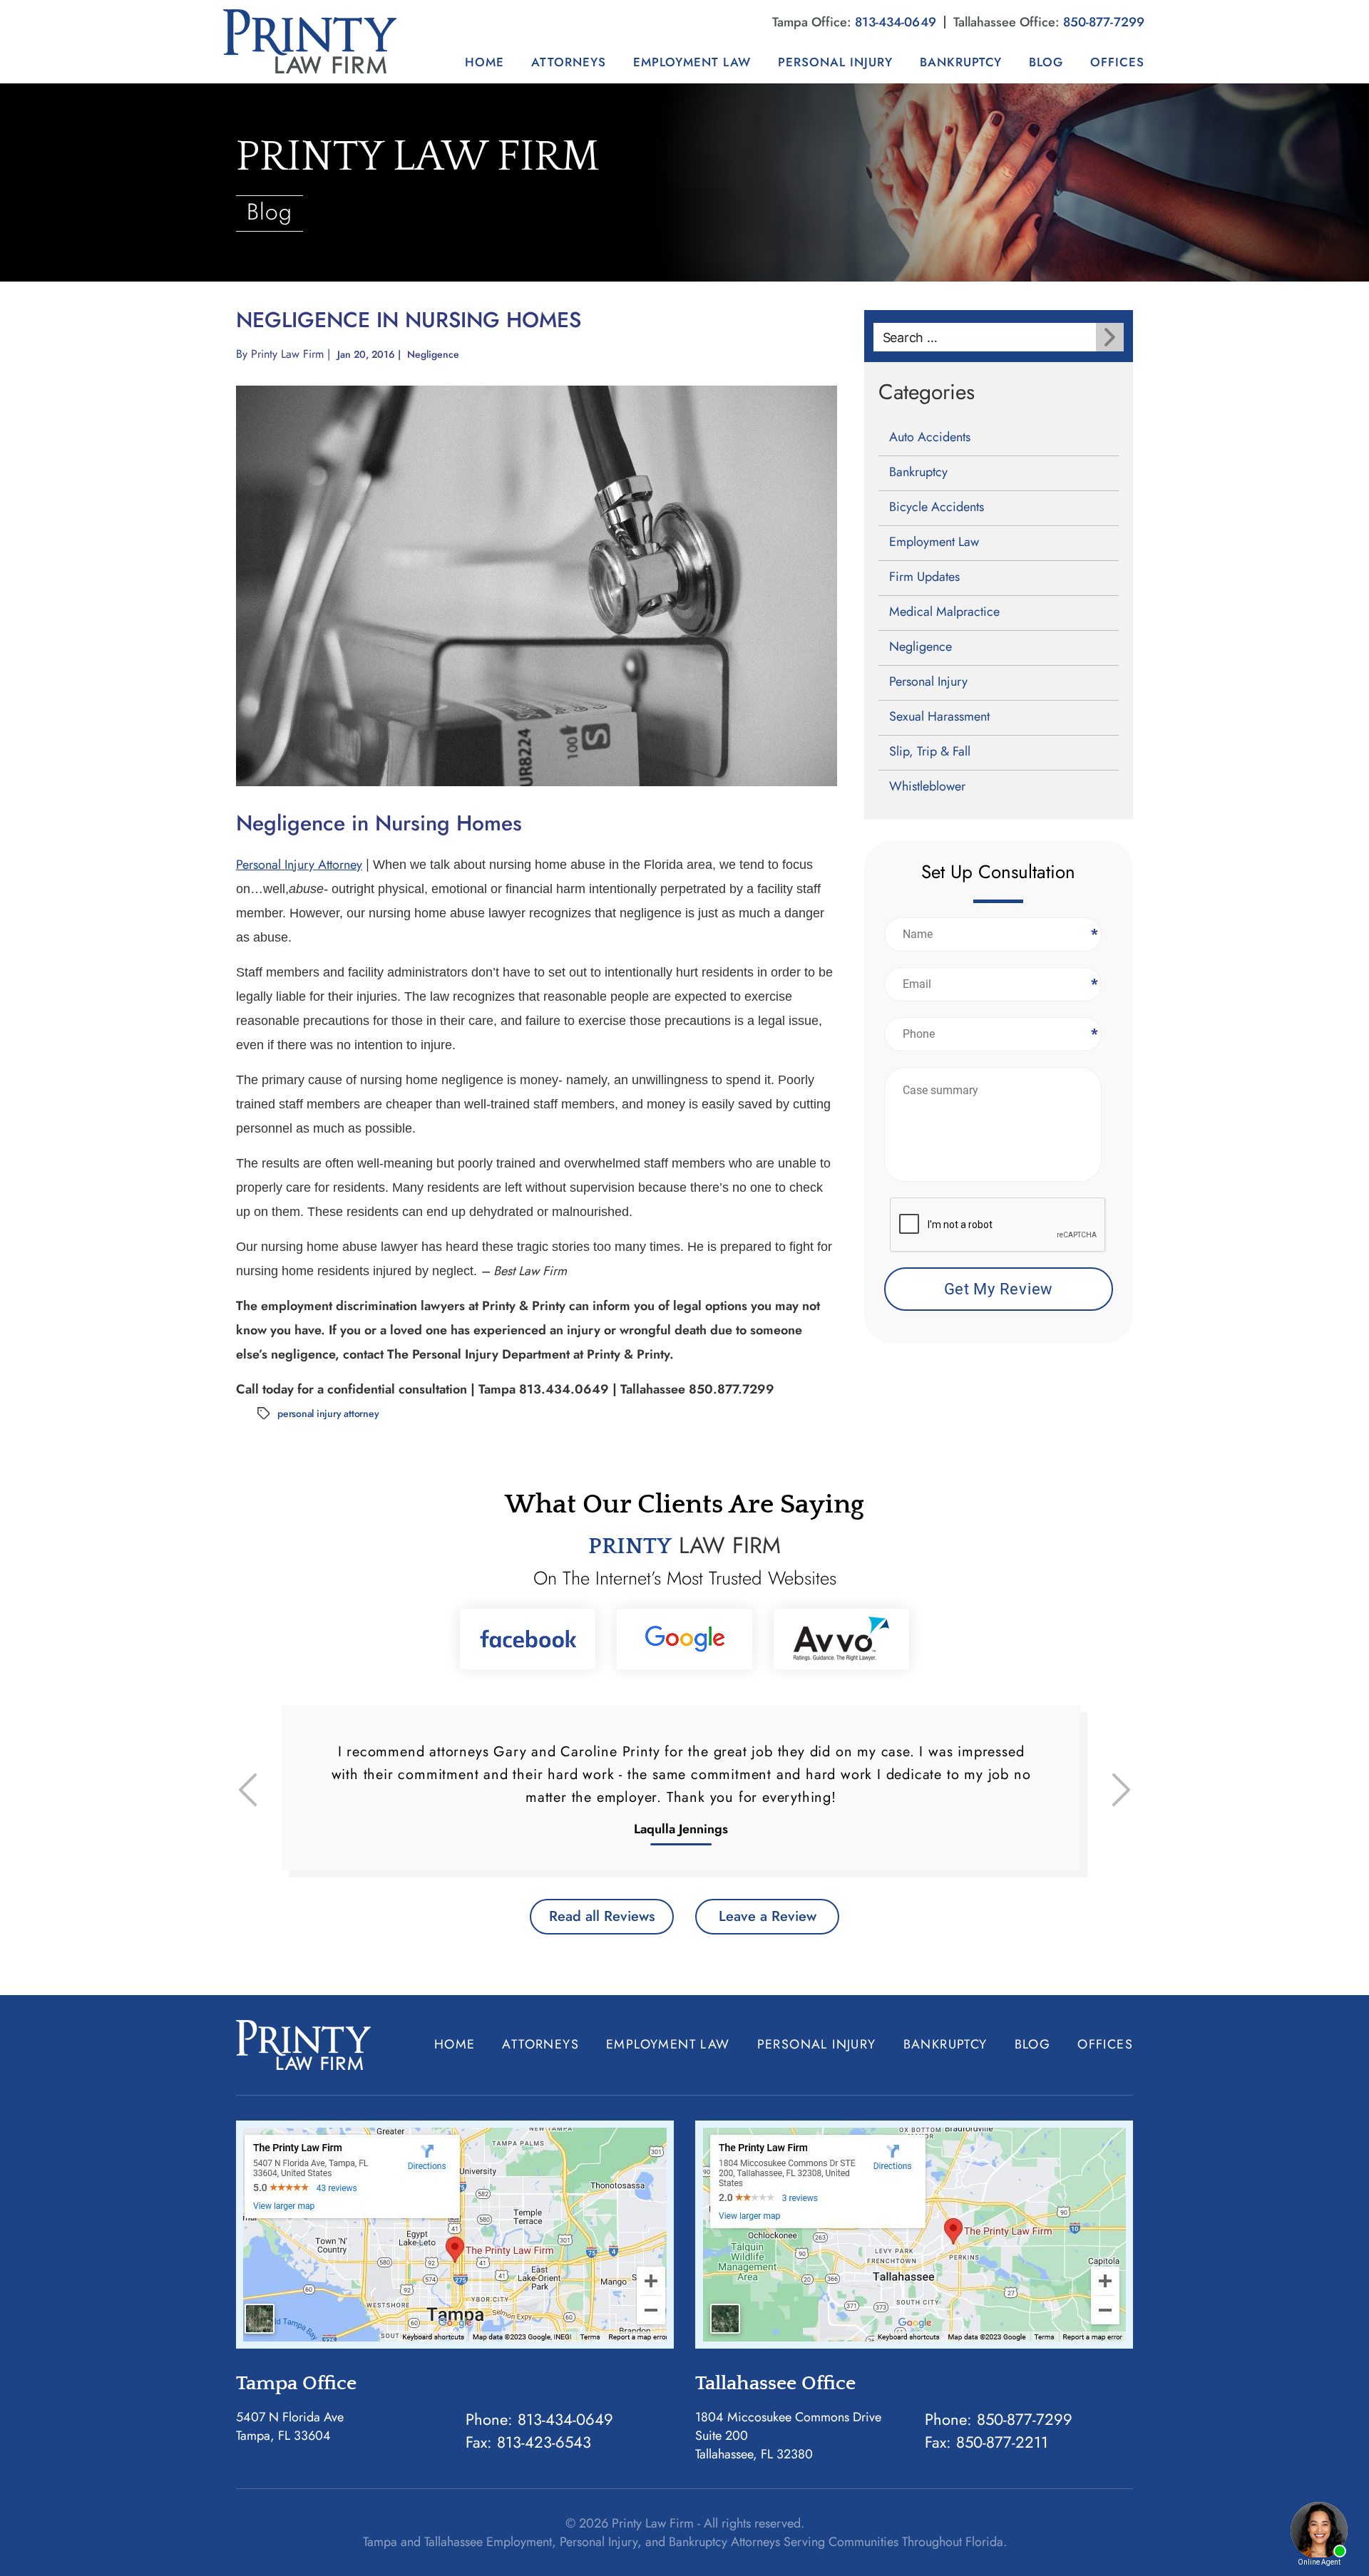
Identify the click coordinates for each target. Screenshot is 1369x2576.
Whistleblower (927, 786)
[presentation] (998, 1225)
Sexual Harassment (939, 716)
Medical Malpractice (944, 612)
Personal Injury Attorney (299, 865)
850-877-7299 (1104, 22)
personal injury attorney (328, 1413)
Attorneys (569, 62)
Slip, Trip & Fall (930, 751)
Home (484, 62)
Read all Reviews (602, 1916)
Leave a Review (768, 1916)
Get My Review (999, 1289)
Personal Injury (835, 62)
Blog (1046, 62)
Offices (1117, 62)
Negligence (433, 354)
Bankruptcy (961, 62)
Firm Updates (924, 577)
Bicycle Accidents (937, 507)
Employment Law (692, 62)
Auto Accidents (930, 437)
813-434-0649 (896, 22)
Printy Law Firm (287, 354)
